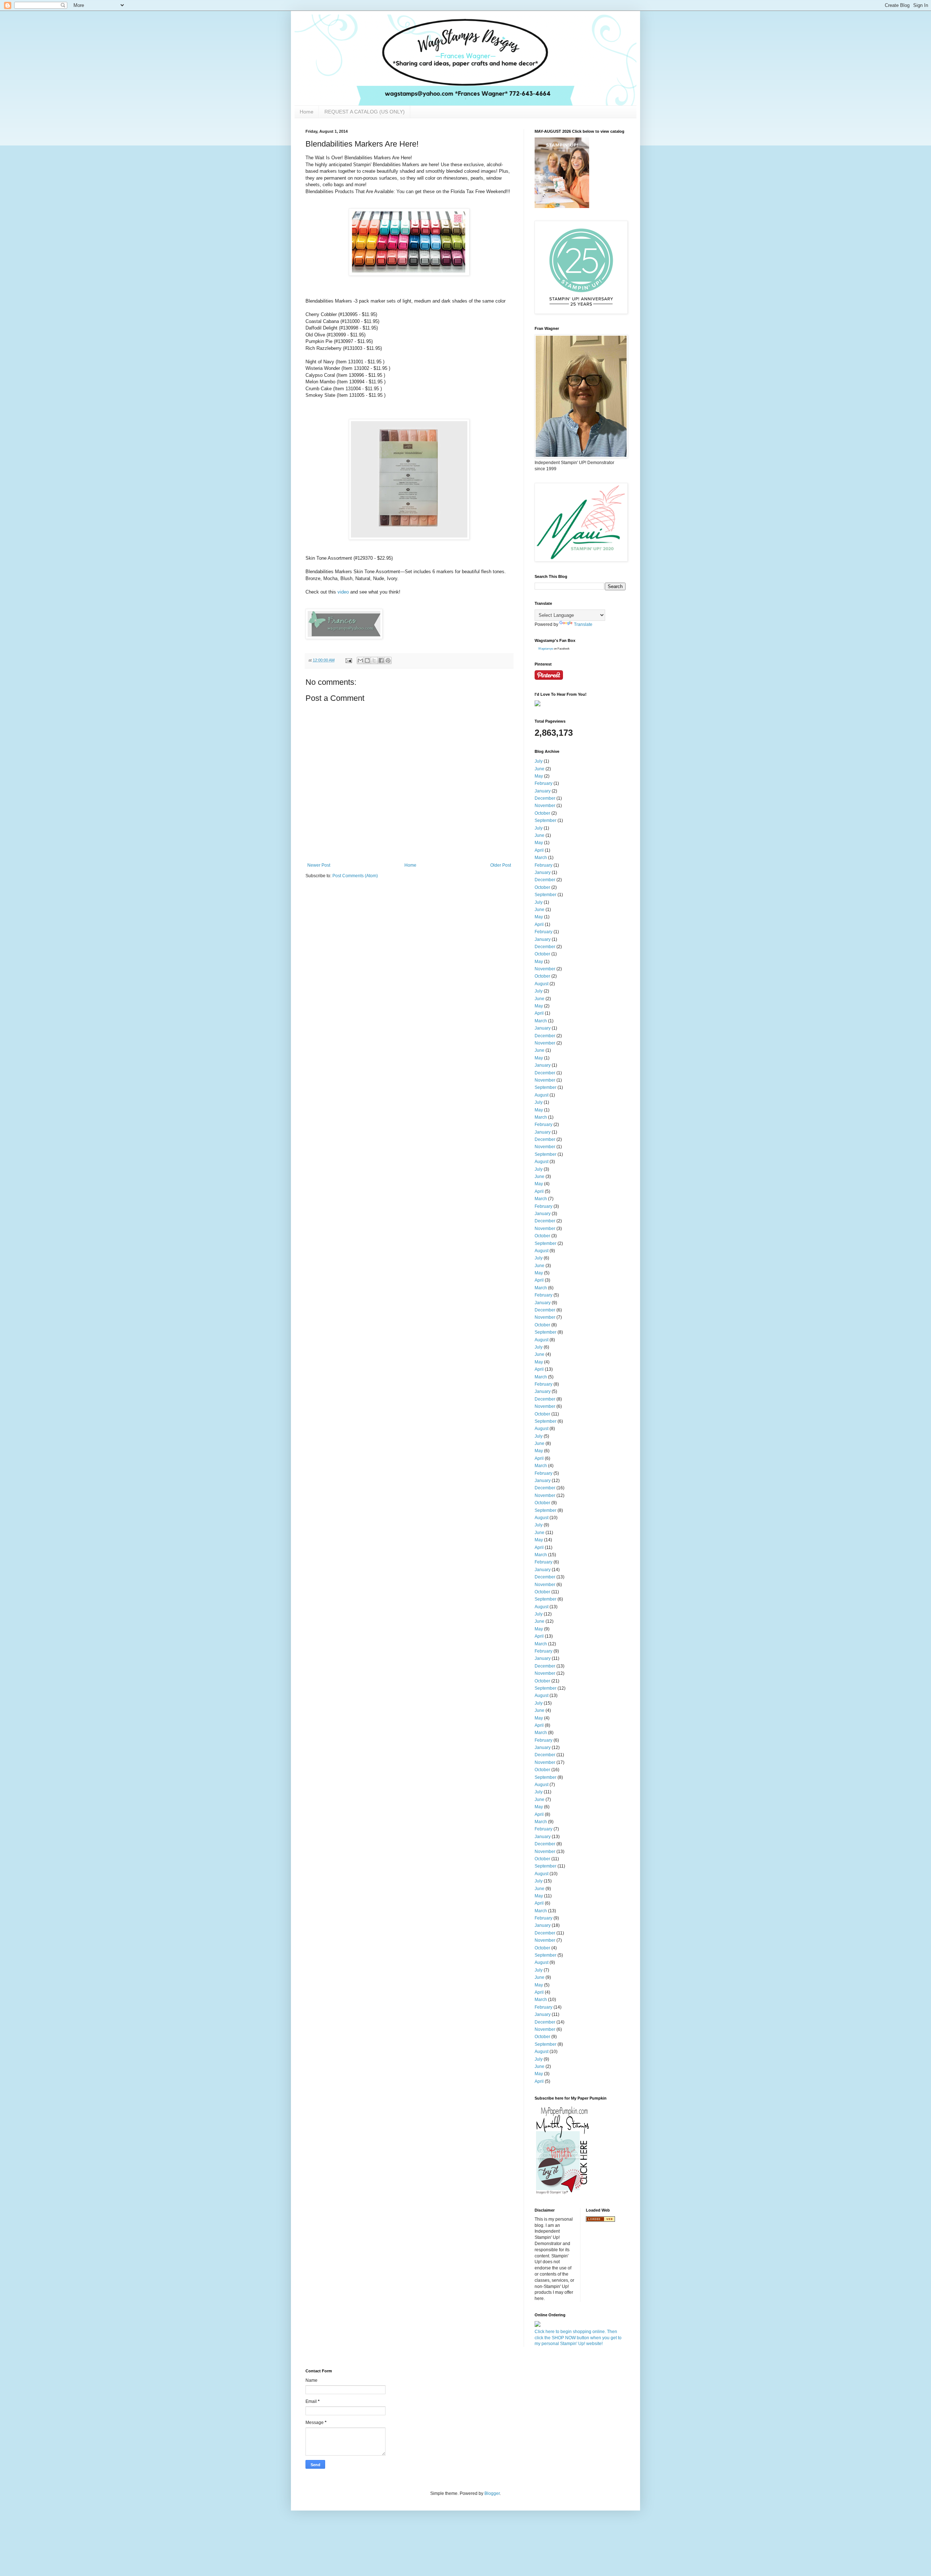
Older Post (501, 865)
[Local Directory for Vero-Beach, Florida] (600, 2220)
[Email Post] (348, 660)
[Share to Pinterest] (388, 660)
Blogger (492, 2493)
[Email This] (360, 660)
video (343, 592)
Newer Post (319, 865)
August (542, 984)
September (546, 820)
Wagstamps (546, 649)
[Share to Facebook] (381, 660)
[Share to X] (374, 660)
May (539, 776)
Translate (583, 624)
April (539, 850)
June (540, 769)
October (542, 813)
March (541, 858)
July (539, 761)
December (545, 798)
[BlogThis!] (367, 660)
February (544, 783)
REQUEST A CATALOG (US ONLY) (365, 112)
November (545, 806)
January (543, 791)
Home (307, 112)
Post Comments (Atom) (355, 876)
